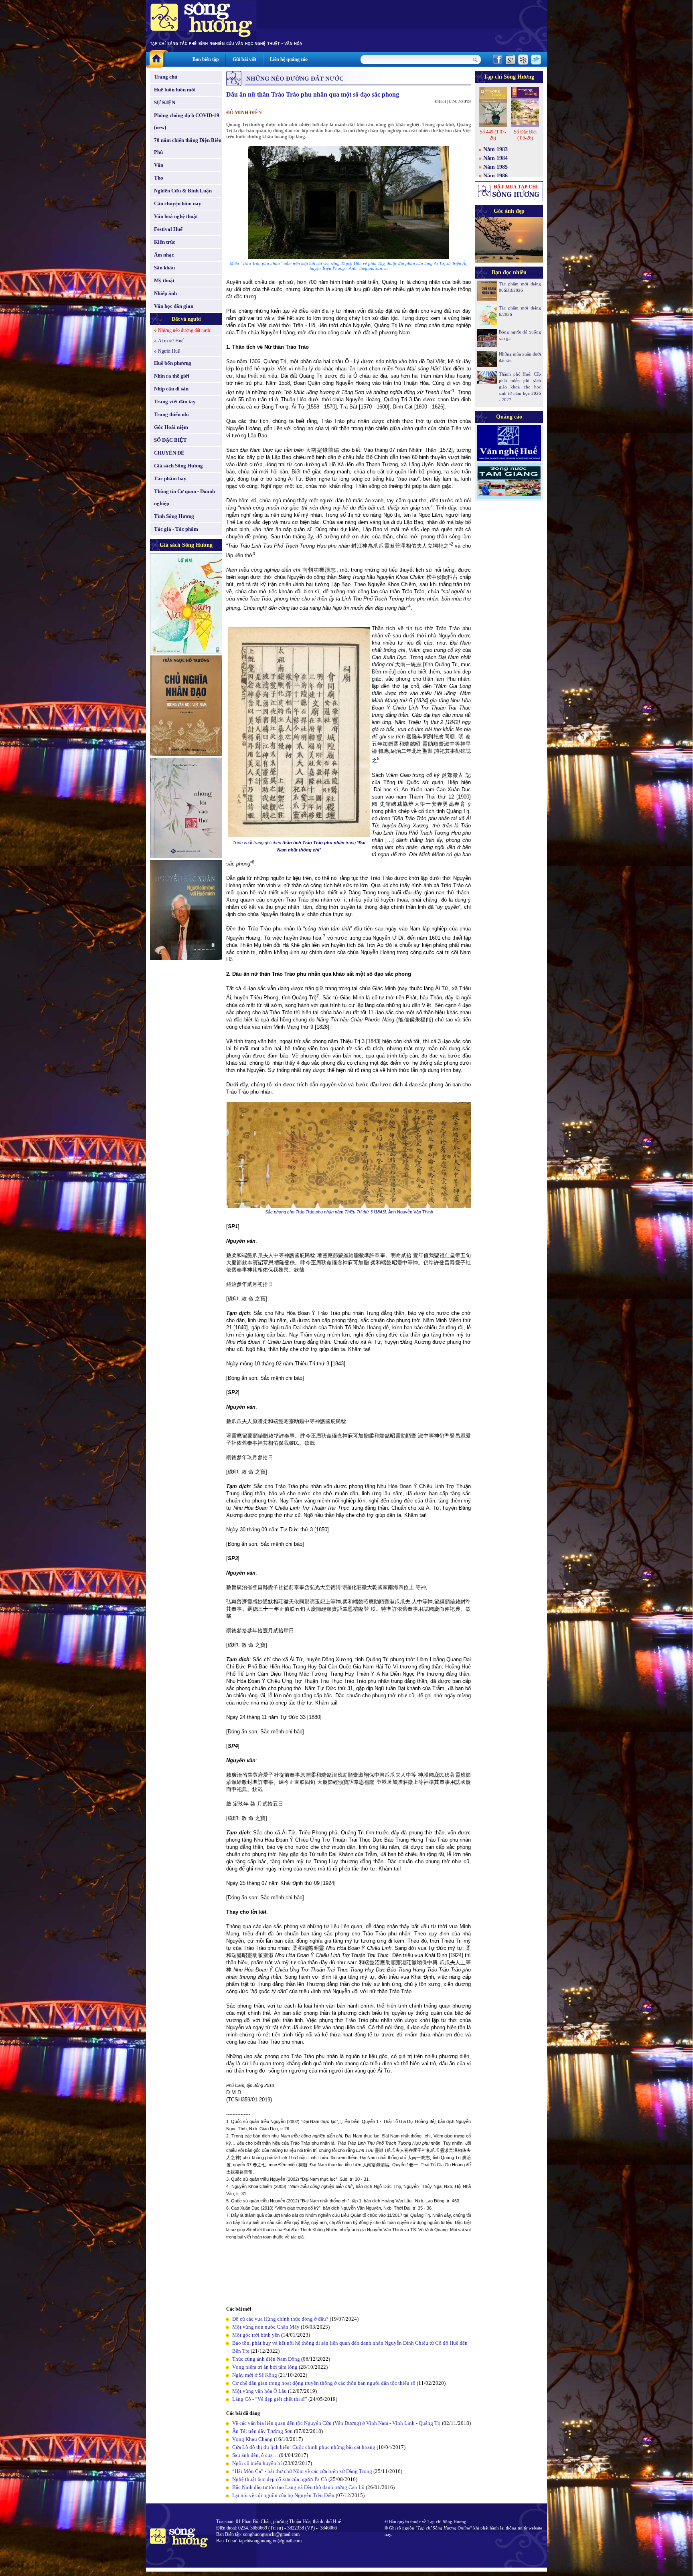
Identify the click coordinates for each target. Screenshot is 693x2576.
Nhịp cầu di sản (171, 389)
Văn (159, 165)
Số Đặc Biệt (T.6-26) (525, 135)
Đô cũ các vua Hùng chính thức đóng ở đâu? (280, 2319)
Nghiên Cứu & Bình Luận (183, 191)
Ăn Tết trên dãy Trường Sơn (262, 2431)
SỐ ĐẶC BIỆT (170, 440)
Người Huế (169, 351)
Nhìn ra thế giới (172, 376)
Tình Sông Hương (174, 516)
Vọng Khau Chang (252, 2439)
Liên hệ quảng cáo (289, 59)
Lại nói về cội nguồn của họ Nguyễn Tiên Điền (283, 2495)
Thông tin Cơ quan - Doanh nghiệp (184, 497)
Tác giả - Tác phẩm (176, 529)
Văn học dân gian (174, 306)
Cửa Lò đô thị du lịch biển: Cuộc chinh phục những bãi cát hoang (304, 2447)
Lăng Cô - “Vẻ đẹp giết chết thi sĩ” (270, 2399)
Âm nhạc (164, 255)
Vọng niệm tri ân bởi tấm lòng (265, 2367)
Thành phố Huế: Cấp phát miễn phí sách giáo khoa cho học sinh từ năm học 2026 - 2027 (520, 387)
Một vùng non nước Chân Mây (266, 2327)
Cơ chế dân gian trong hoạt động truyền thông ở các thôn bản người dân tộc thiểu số (324, 2383)
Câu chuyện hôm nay (178, 203)
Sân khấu (164, 268)
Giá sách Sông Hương (178, 466)
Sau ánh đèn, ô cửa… (255, 2455)
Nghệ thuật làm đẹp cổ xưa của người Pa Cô (280, 2479)
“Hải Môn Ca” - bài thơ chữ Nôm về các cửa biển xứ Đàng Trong (302, 2471)
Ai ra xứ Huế (171, 341)
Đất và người (186, 319)
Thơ (159, 178)
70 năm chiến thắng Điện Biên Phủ (188, 146)
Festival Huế (168, 229)
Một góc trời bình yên (256, 2335)
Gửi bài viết (244, 59)
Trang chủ (166, 77)
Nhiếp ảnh (165, 293)
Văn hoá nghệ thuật (176, 216)
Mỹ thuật (164, 280)
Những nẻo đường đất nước (184, 330)
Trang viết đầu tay (175, 401)
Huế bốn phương (173, 363)
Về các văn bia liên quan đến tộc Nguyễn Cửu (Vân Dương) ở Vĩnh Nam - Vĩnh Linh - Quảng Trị (336, 2423)
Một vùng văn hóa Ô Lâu (259, 2391)
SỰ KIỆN (165, 102)
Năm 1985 (495, 167)
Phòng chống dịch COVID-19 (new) (187, 121)
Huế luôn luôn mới (175, 90)
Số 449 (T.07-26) (493, 135)
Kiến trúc (165, 242)
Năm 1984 (495, 158)
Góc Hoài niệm (171, 427)
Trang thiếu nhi (171, 414)
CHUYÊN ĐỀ (169, 453)
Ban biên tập (206, 59)
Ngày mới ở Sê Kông (255, 2375)
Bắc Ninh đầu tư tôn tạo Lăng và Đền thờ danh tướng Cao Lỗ (298, 2487)
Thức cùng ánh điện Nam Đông (266, 2359)
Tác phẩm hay (170, 478)
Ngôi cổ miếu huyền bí (257, 2463)
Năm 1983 (495, 149)
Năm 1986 (495, 176)
